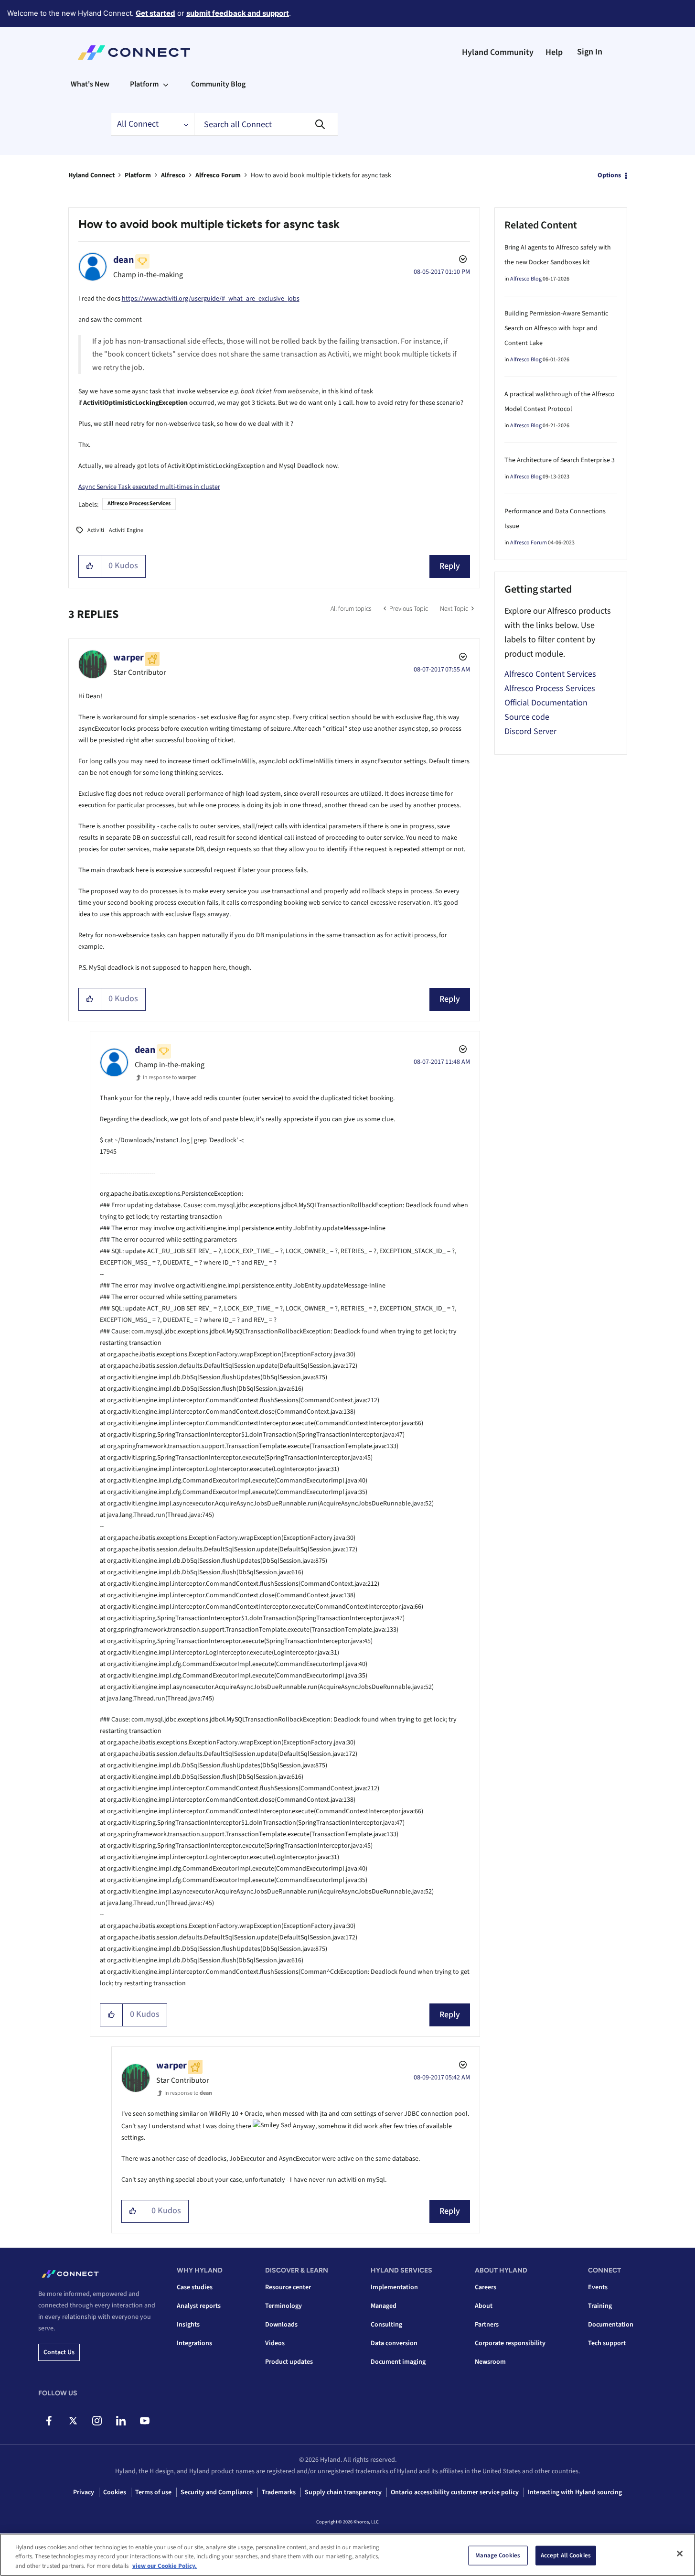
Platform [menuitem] (144, 84)
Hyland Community (498, 52)
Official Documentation (546, 703)
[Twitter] (73, 2421)
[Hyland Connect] (134, 53)
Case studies (195, 2287)
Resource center (288, 2287)
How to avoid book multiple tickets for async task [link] (321, 175)
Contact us (59, 2352)
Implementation (394, 2287)
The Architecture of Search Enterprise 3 (560, 460)
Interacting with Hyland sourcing (575, 2492)
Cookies (115, 2492)
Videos (275, 2343)
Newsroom (490, 2362)
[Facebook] (49, 2421)
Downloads (281, 2325)
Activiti (96, 530)
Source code (527, 717)
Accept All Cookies (566, 2555)
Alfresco (173, 175)
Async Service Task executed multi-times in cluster (149, 487)
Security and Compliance (217, 2492)
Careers (486, 2287)
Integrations (194, 2343)
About (484, 2306)
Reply (450, 566)
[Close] (680, 2554)
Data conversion (394, 2343)
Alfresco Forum (218, 175)
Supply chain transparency (343, 2492)
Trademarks (279, 2492)
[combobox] (266, 124)
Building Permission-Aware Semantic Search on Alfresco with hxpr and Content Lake (556, 328)
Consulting (386, 2325)
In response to (170, 1077)
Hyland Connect (91, 175)
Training (600, 2306)
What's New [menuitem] (90, 84)
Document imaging (398, 2362)
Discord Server (530, 731)
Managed (384, 2306)
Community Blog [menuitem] (218, 84)
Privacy (84, 2492)
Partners (487, 2325)
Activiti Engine (126, 530)
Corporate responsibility (510, 2343)
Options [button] (609, 175)
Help (554, 52)
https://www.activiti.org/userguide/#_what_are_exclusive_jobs (211, 299)
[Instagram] (97, 2421)
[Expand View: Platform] (166, 84)
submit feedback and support (238, 13)
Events (598, 2287)
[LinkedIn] (121, 2421)
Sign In (590, 52)
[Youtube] (144, 2421)
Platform (138, 175)
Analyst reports (199, 2306)
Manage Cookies (498, 2555)
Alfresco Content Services (550, 674)
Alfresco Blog (526, 279)
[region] (347, 2555)
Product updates (289, 2362)
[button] (90, 566)
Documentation (611, 2325)
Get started (155, 13)
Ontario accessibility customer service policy (455, 2492)
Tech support (607, 2343)
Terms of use (153, 2492)
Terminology (283, 2306)
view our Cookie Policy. (165, 2566)
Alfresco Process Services (139, 503)
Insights (188, 2325)
